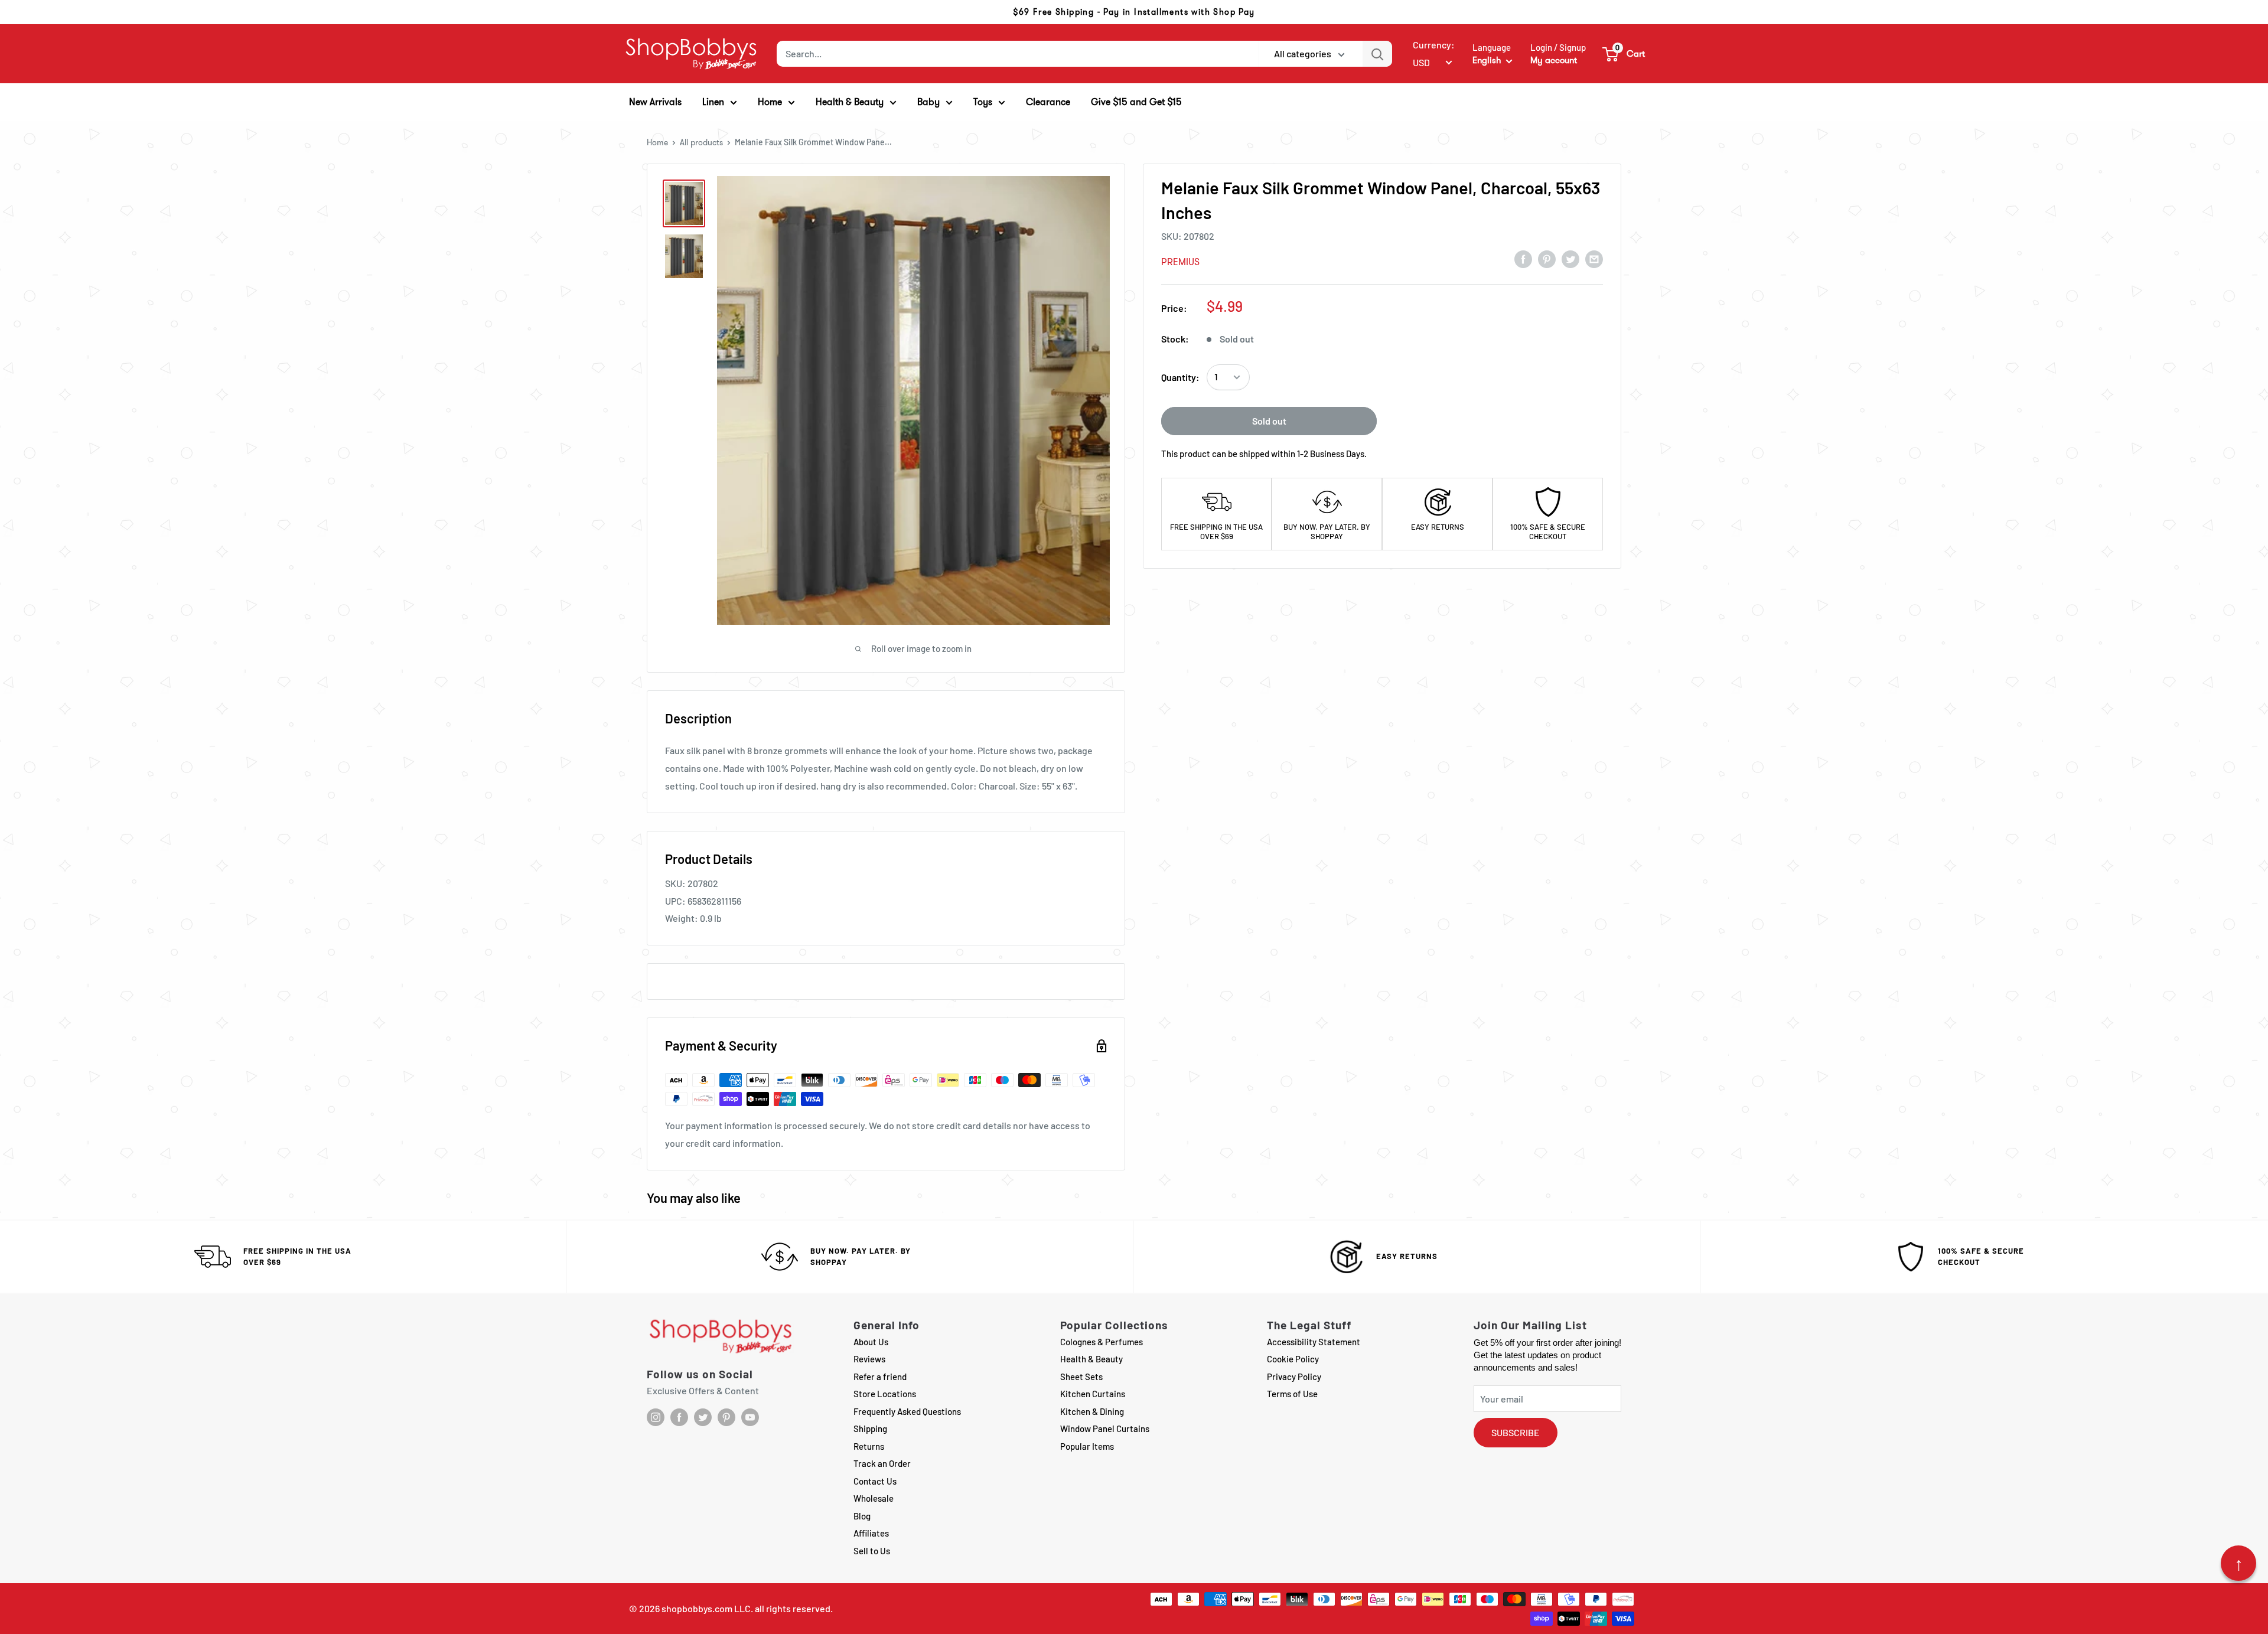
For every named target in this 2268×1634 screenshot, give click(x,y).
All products (701, 142)
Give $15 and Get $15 (1136, 102)
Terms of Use (1292, 1394)
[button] (1624, 54)
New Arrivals (655, 102)
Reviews (869, 1359)
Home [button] (770, 102)
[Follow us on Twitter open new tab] (703, 1417)
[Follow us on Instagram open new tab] (656, 1417)
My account (1554, 60)
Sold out (1269, 421)
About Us (871, 1342)
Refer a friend (880, 1377)
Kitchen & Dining (1092, 1411)
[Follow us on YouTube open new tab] (750, 1417)
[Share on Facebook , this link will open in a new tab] (1523, 259)
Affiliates (871, 1533)
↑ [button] (2239, 1563)
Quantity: (1180, 377)
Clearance (1048, 102)
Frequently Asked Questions (907, 1411)
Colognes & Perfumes (1102, 1342)
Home (657, 142)
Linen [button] (713, 102)
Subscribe (1516, 1432)
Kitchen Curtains (1093, 1394)
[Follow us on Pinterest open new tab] (726, 1417)
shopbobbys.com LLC (706, 1608)
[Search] (1377, 54)
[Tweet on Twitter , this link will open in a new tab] (1570, 259)
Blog (862, 1516)
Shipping (870, 1428)
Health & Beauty (1091, 1359)
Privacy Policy (1294, 1377)
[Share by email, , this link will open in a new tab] (1594, 259)
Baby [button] (928, 102)
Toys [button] (983, 102)
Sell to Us (872, 1551)
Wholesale (874, 1498)
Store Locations (885, 1394)
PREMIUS (1180, 262)
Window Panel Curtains (1105, 1428)
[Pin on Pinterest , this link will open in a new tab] (1547, 259)
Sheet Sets (1081, 1377)
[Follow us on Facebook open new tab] (679, 1417)
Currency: (1434, 45)
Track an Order (882, 1463)
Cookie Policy (1293, 1359)
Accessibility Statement (1314, 1342)
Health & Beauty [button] (850, 102)
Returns (869, 1446)
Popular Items (1087, 1446)
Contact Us (875, 1481)
